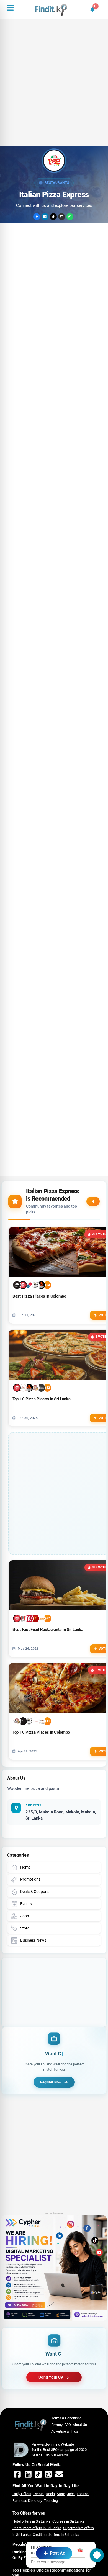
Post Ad (58, 2553)
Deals (50, 2494)
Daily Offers (22, 2494)
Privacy (57, 2425)
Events (38, 2494)
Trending (51, 2501)
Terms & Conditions (66, 2418)
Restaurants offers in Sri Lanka (37, 2528)
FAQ (68, 2425)
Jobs (71, 2494)
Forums (83, 2494)
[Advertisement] (54, 90)
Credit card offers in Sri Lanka (56, 2535)
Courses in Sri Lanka (68, 2521)
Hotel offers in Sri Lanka (31, 2521)
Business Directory (27, 2501)
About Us (80, 2425)
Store (61, 2494)
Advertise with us (65, 2431)
